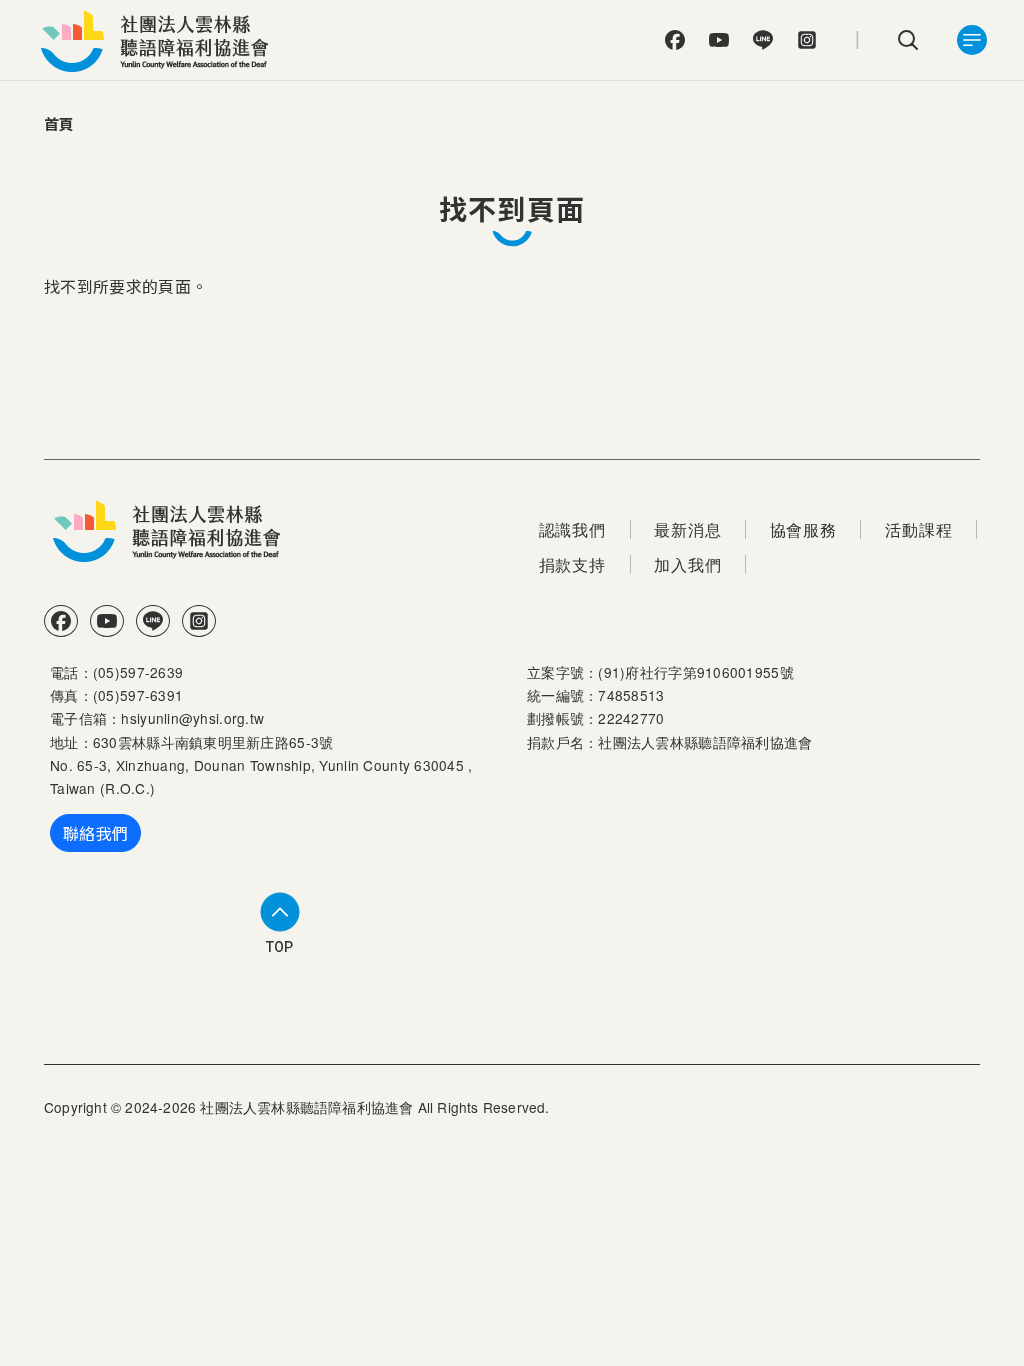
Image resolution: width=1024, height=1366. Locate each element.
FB (675, 40)
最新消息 (687, 529)
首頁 (59, 123)
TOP (280, 947)
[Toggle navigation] (972, 40)
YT (719, 40)
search (908, 40)
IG (807, 40)
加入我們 (687, 564)
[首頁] (159, 40)
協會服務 (803, 529)
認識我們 (572, 529)
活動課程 (918, 529)
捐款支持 (572, 564)
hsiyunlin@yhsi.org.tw (192, 718)
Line (763, 40)
